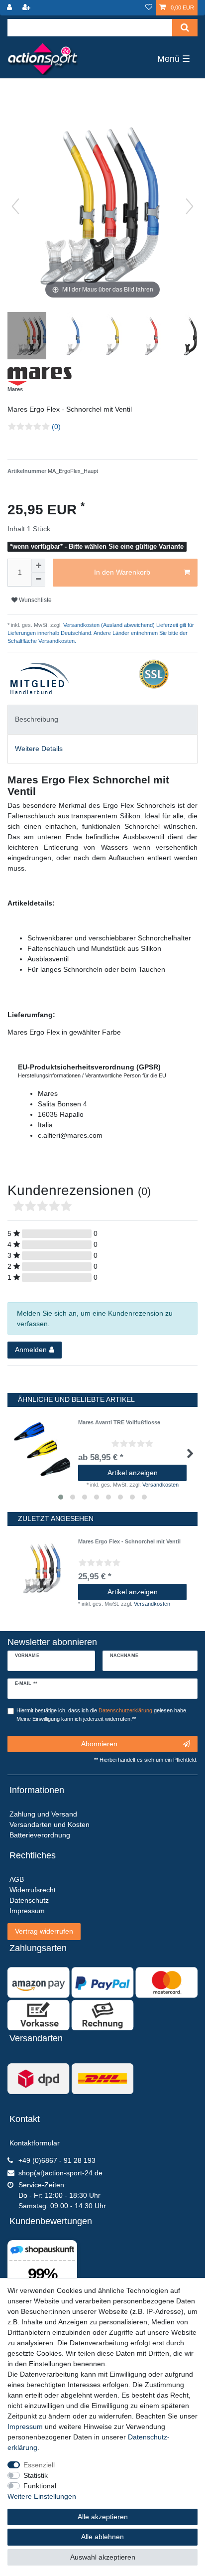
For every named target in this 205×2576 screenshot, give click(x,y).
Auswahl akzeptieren (103, 2557)
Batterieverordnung (40, 1835)
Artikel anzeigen (133, 1473)
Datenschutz (29, 1900)
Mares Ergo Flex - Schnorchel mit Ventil (129, 1541)
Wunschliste (35, 600)
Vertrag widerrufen (44, 1931)
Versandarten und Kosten (50, 1824)
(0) (56, 427)
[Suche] (185, 28)
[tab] (102, 719)
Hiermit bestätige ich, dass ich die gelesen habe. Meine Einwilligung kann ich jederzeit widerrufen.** (102, 1715)
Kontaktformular (35, 2143)
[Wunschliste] (149, 8)
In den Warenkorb (122, 572)
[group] (43, 1568)
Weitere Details (39, 749)
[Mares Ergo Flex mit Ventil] (32, 337)
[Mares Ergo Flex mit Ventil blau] (71, 337)
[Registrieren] (27, 8)
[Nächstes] (190, 206)
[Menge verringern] (38, 580)
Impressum (25, 2426)
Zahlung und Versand (43, 1814)
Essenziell (39, 2465)
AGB (17, 1879)
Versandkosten (160, 1485)
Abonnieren (99, 1744)
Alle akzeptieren (103, 2517)
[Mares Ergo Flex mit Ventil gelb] (110, 337)
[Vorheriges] (15, 206)
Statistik (36, 2475)
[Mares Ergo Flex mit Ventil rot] (149, 337)
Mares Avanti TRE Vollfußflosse (119, 1422)
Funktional (40, 2486)
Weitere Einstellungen (42, 2496)
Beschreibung (37, 719)
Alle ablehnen (102, 2537)
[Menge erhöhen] (38, 566)
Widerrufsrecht (33, 1890)
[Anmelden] (10, 8)
